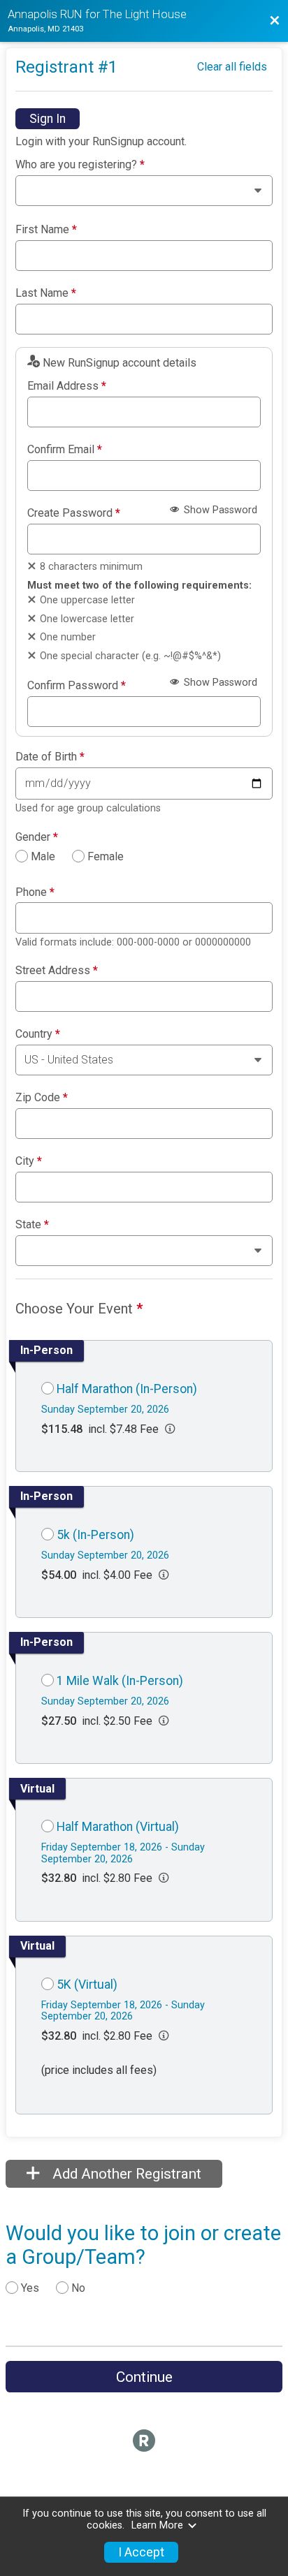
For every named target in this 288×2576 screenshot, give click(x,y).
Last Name (46, 293)
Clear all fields (232, 67)
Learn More (157, 2525)
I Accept (141, 2552)
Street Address (57, 971)
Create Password (74, 513)
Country (38, 1034)
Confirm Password (77, 686)
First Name (46, 230)
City (29, 1161)
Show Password (219, 510)
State (32, 1225)
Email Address (67, 386)
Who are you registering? (80, 165)
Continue (144, 2377)
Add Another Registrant (125, 2174)
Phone (35, 892)
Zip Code (42, 1098)
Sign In (48, 119)
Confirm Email (65, 450)
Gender (37, 837)
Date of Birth (50, 757)
